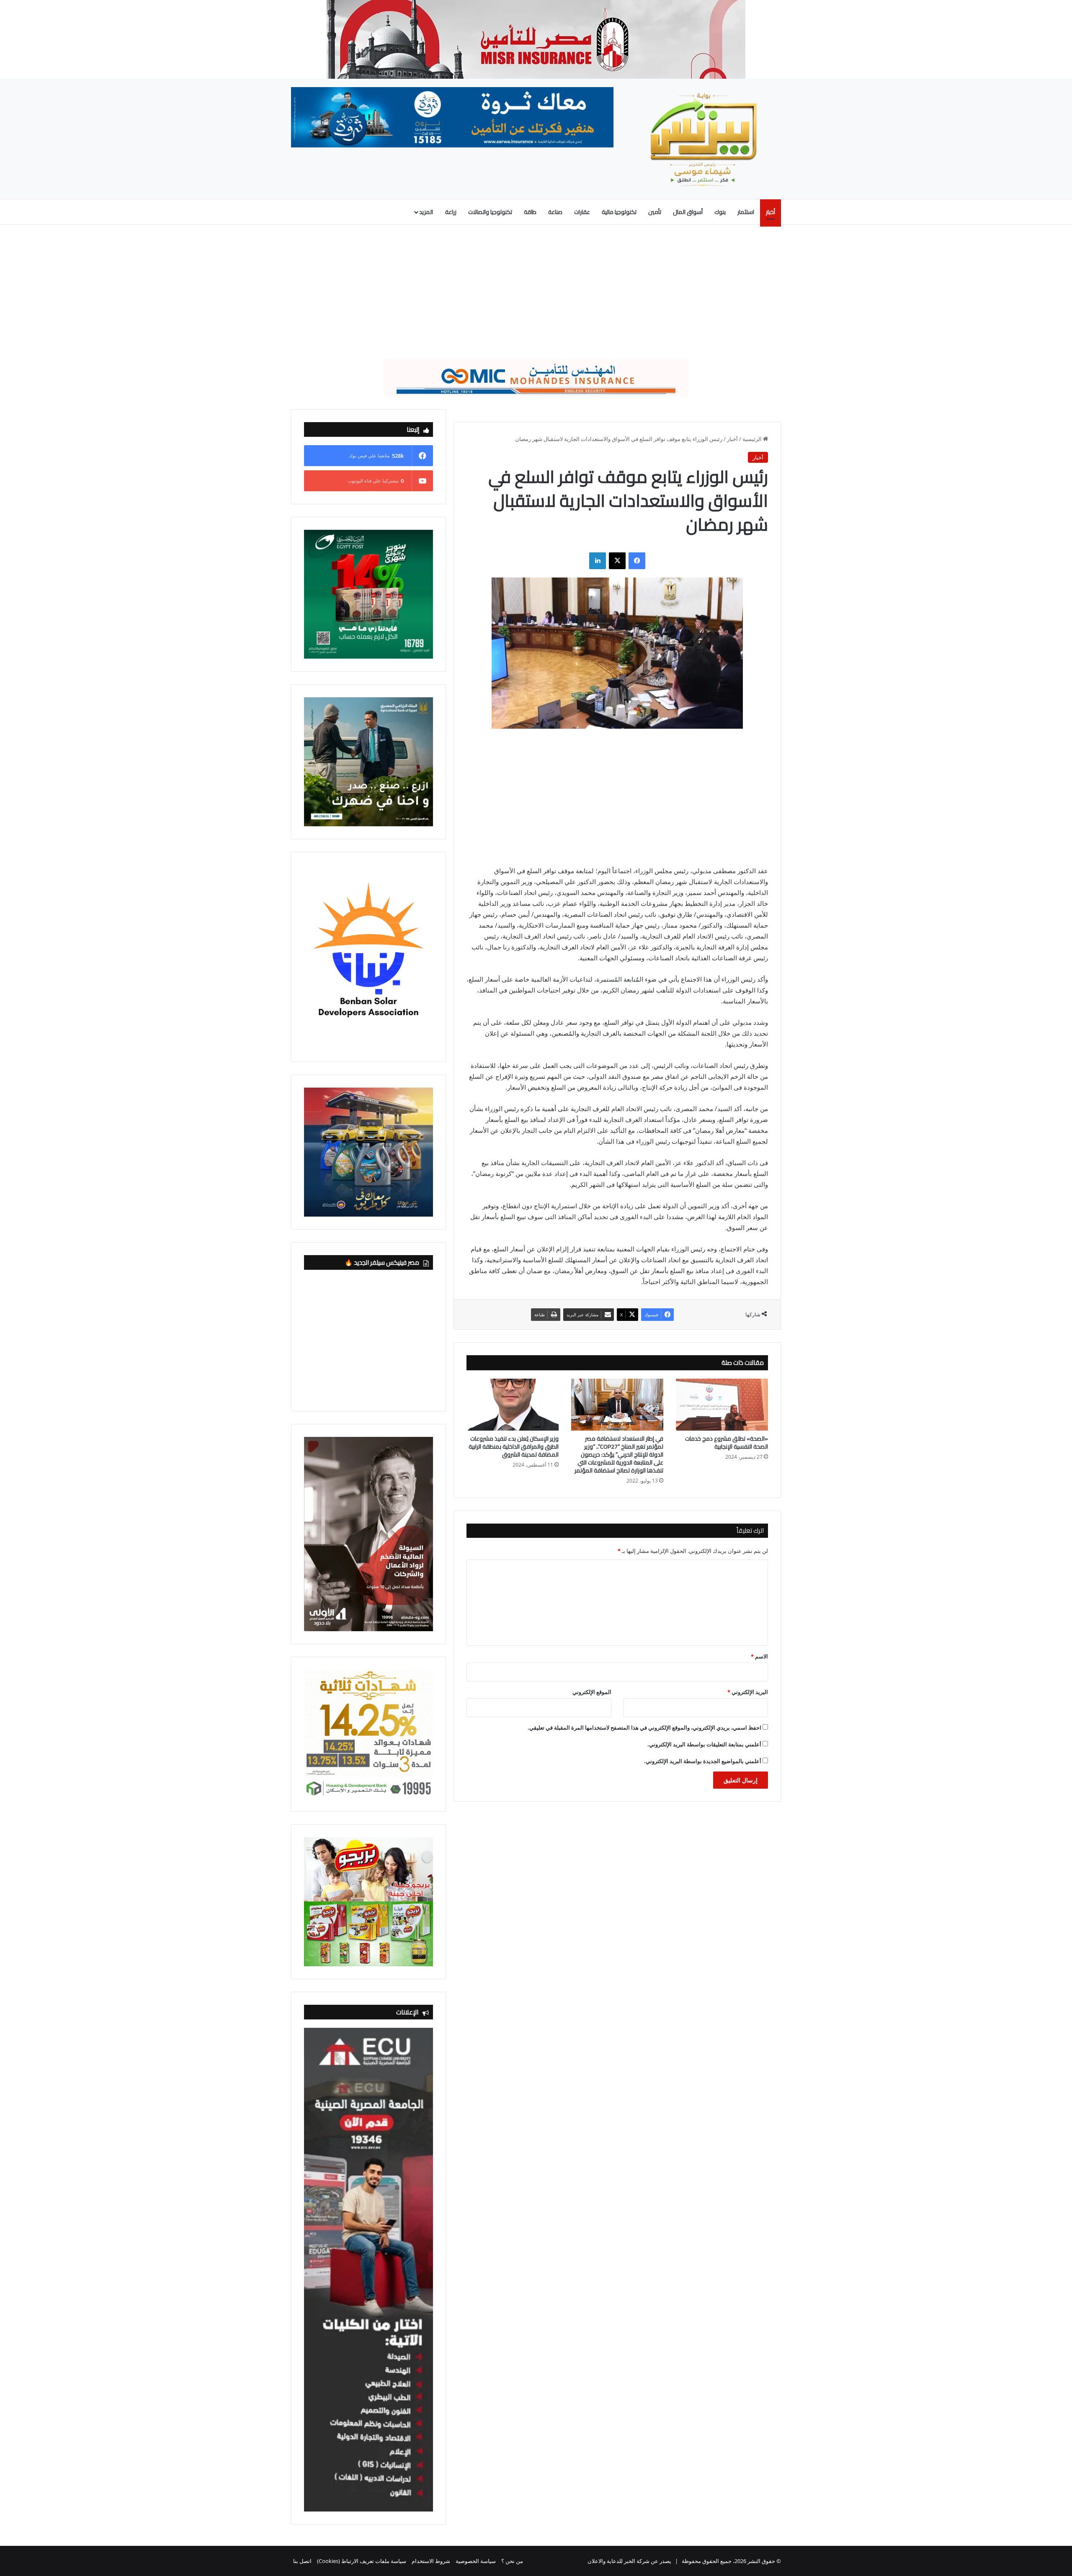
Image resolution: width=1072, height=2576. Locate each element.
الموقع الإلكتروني (592, 1692)
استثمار (746, 212)
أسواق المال (688, 212)
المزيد (426, 212)
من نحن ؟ (512, 2561)
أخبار (770, 212)
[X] (617, 561)
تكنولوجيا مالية (619, 212)
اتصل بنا (302, 2561)
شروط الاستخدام (431, 2561)
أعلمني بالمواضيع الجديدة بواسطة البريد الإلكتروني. (703, 1761)
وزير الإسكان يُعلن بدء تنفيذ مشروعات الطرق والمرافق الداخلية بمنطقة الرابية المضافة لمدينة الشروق (514, 1447)
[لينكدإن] (598, 561)
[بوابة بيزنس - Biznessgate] (703, 139)
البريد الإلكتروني (748, 1692)
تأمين (655, 212)
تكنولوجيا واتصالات (490, 212)
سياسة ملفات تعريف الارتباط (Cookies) (362, 2561)
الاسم (759, 1656)
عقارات (582, 212)
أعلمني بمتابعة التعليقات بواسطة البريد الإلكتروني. (704, 1744)
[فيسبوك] (637, 561)
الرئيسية (753, 439)
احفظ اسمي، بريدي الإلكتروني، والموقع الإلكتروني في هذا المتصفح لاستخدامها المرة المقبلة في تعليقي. (644, 1728)
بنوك (720, 212)
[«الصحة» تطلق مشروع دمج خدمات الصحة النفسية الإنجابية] (722, 1405)
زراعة (451, 212)
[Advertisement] (536, 292)
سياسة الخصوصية (476, 2561)
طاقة (530, 212)
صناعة (555, 212)
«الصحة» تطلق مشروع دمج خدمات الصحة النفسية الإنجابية (727, 1443)
